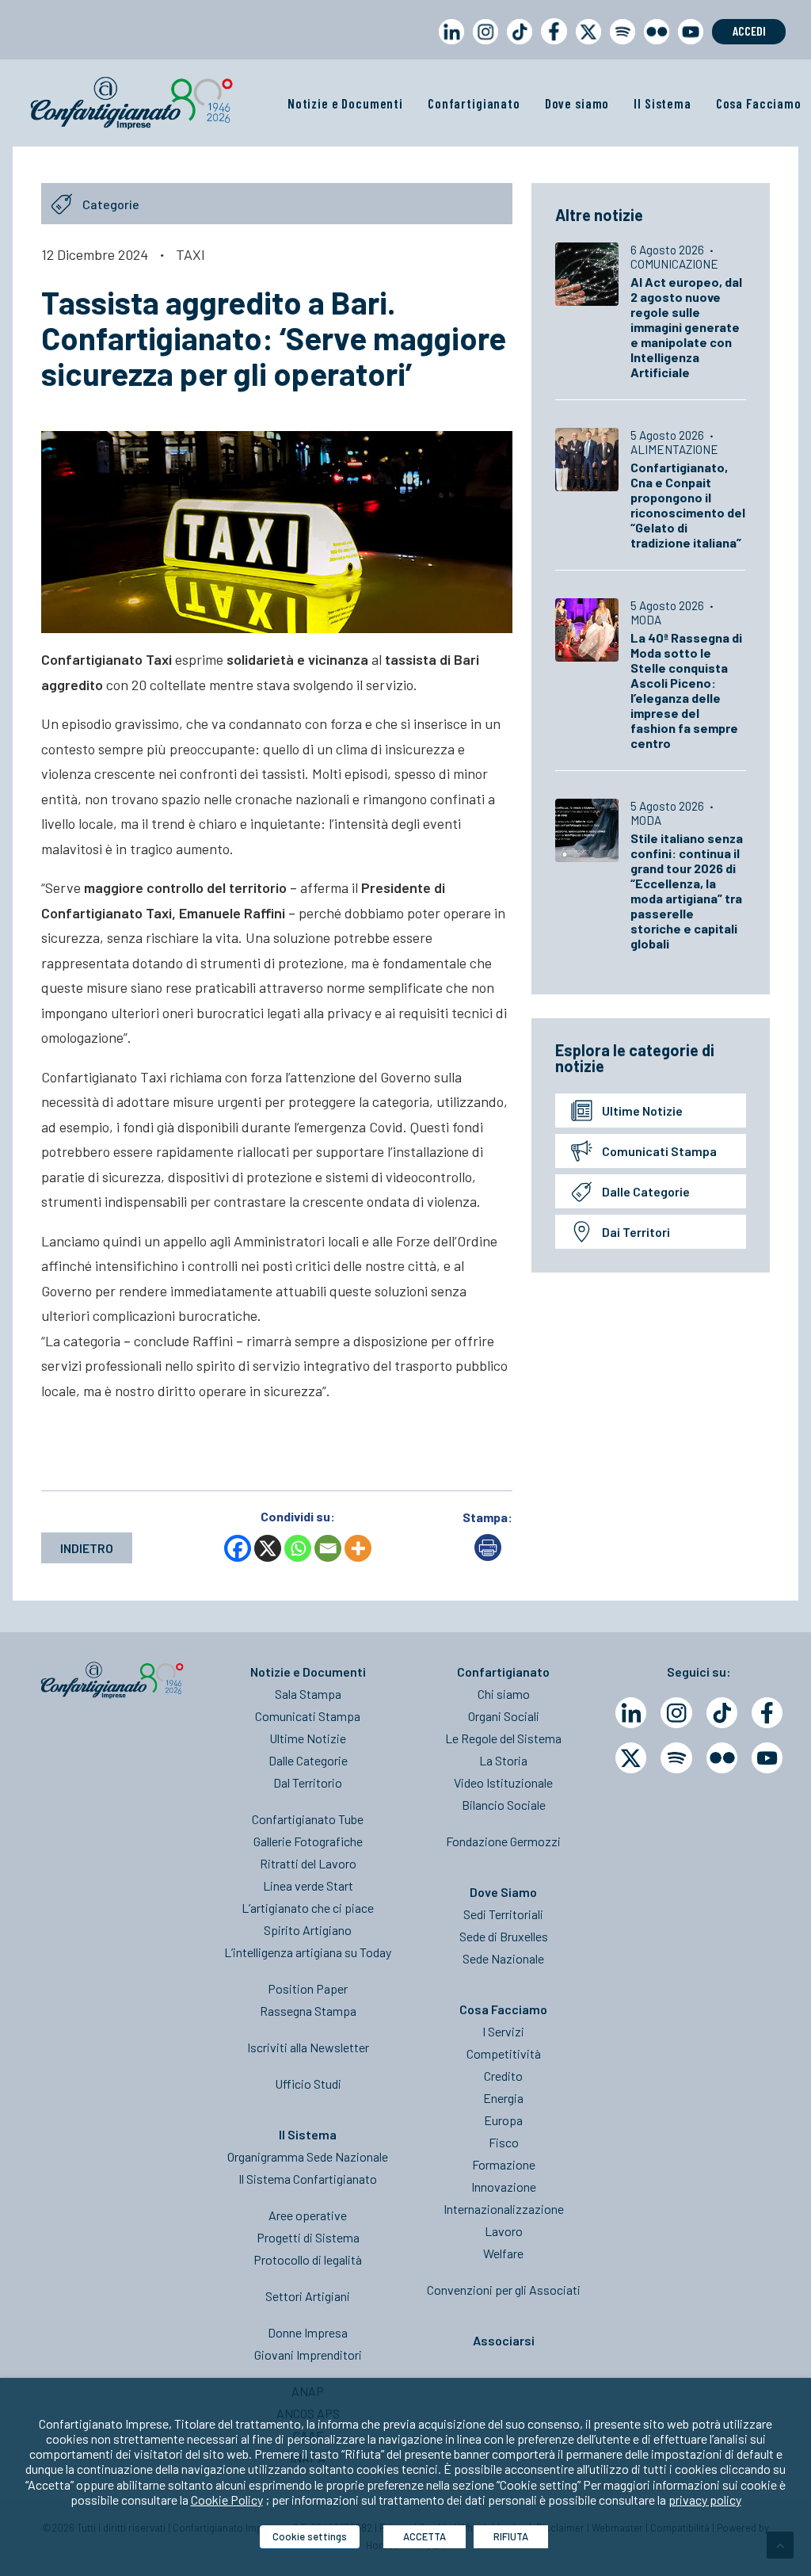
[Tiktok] (722, 1713)
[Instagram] (676, 1713)
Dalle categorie (646, 1191)
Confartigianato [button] (474, 103)
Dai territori (636, 1232)
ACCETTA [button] (425, 2536)
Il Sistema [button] (663, 103)
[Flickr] (722, 1758)
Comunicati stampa (659, 1151)
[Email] (328, 1548)
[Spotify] (676, 1758)
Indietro (87, 1548)
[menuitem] (448, 46)
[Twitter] (631, 1758)
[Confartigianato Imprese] (131, 103)
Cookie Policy (227, 2500)
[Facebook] (238, 1548)
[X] (268, 1548)
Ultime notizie (642, 1111)
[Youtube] (767, 1758)
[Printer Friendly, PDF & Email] (488, 1556)
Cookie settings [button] (310, 2536)
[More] (358, 1548)
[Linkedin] (631, 1713)
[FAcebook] (767, 1713)
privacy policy (705, 2500)
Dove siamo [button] (577, 103)
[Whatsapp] (298, 1548)
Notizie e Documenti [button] (345, 103)
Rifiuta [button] (511, 2536)
